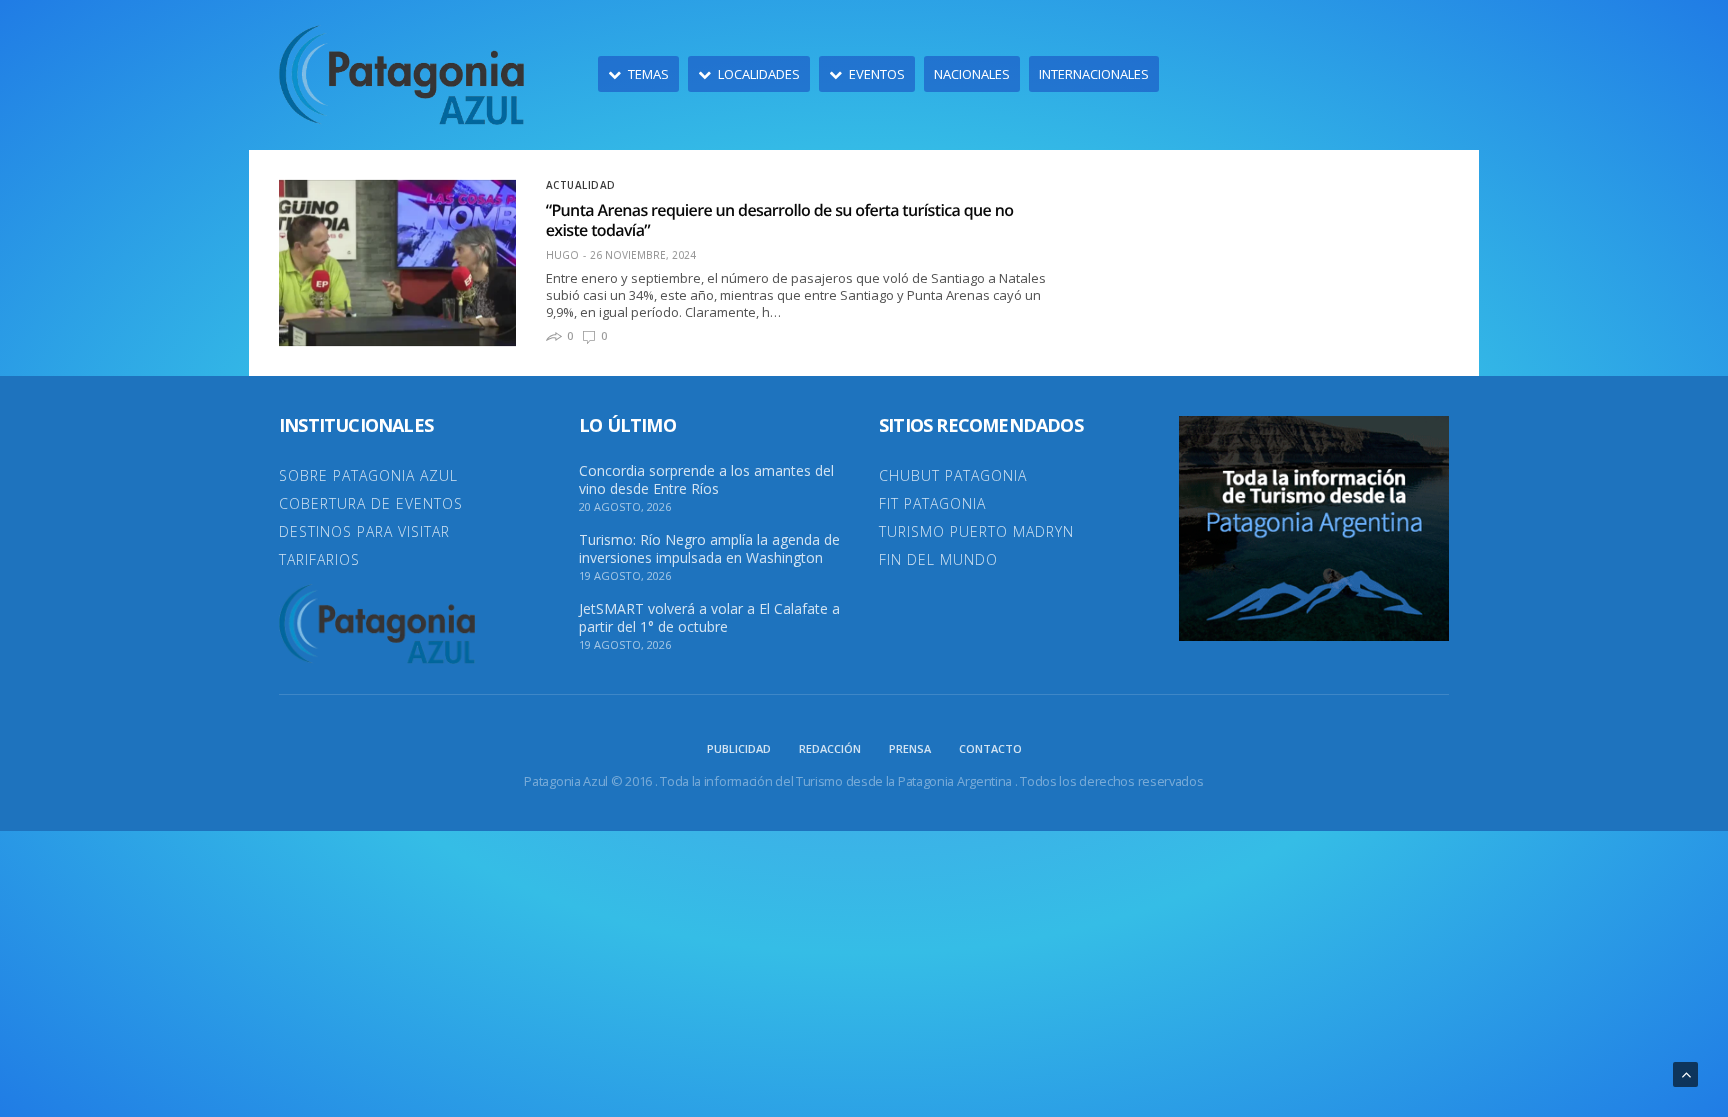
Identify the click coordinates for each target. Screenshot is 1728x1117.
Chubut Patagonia (953, 475)
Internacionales (1094, 74)
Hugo (562, 255)
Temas (648, 74)
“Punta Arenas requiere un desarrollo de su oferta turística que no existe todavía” (780, 220)
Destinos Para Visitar (364, 531)
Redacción (830, 748)
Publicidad (739, 748)
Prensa (910, 748)
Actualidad (581, 185)
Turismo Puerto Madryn (976, 531)
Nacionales (972, 74)
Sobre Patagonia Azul (368, 475)
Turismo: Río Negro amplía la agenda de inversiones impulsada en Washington (709, 549)
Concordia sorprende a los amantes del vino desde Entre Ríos (706, 480)
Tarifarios (319, 559)
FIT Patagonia (932, 503)
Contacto (990, 748)
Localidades (759, 74)
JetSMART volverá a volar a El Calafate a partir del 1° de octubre (709, 618)
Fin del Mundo (938, 559)
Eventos (877, 74)
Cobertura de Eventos (371, 503)
